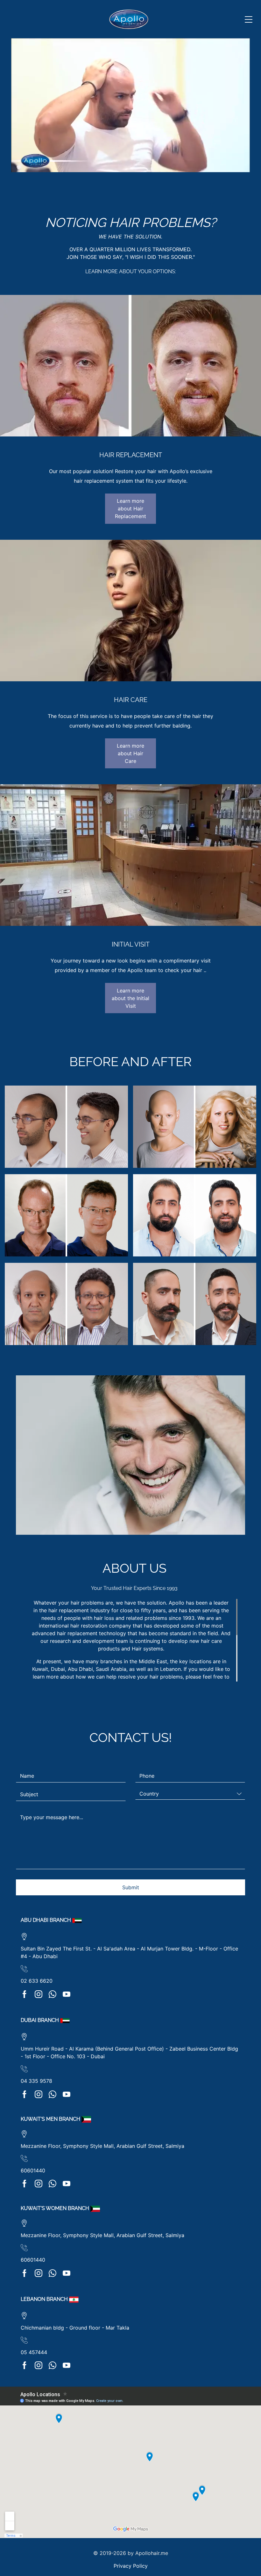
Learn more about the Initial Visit (130, 998)
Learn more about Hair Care (130, 753)
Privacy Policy (131, 2566)
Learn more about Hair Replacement (130, 509)
